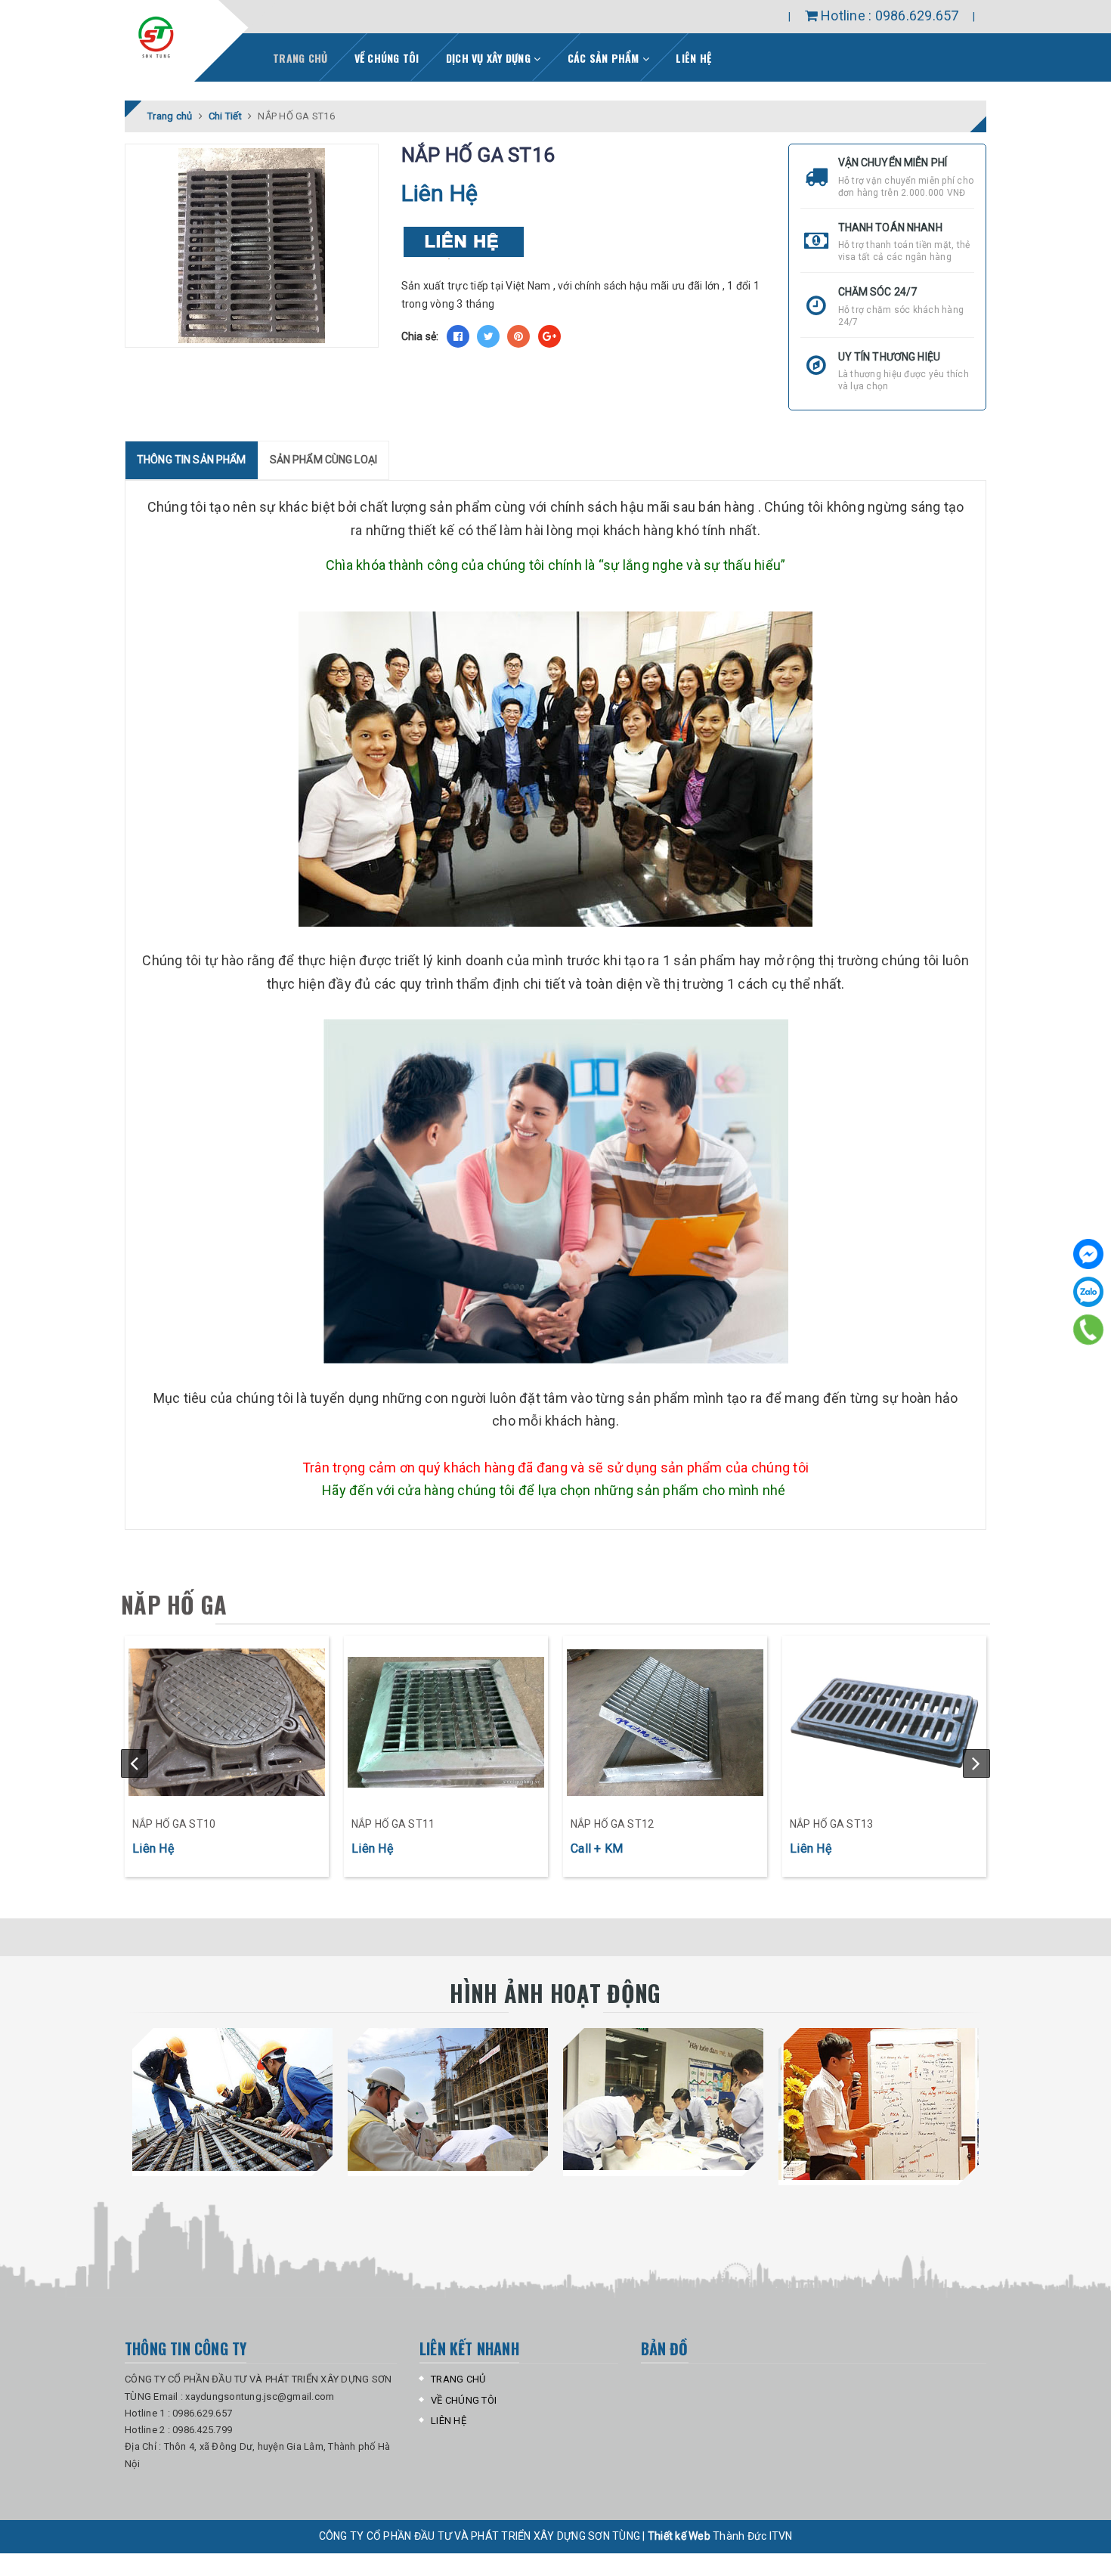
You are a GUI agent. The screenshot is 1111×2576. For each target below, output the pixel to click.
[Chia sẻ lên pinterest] (518, 336)
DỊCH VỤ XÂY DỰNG (490, 58)
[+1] (549, 336)
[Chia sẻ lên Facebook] (458, 336)
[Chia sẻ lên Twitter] (488, 336)
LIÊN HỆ (449, 2421)
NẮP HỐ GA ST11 (393, 1824)
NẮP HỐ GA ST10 (174, 1824)
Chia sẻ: (420, 336)
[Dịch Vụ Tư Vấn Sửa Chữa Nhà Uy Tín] (663, 2099)
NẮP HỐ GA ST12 (612, 1824)
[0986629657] (1088, 1330)
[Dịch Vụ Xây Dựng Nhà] (232, 2099)
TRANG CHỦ (458, 2379)
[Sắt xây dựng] (227, 1723)
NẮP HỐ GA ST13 (831, 1824)
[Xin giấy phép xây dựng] (879, 2104)
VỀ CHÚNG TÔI (387, 58)
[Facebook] (1088, 1254)
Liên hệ (693, 58)
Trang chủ (300, 58)
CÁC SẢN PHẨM (605, 58)
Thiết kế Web (680, 2536)
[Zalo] (1088, 1292)
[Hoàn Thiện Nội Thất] (448, 2099)
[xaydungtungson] (156, 37)
